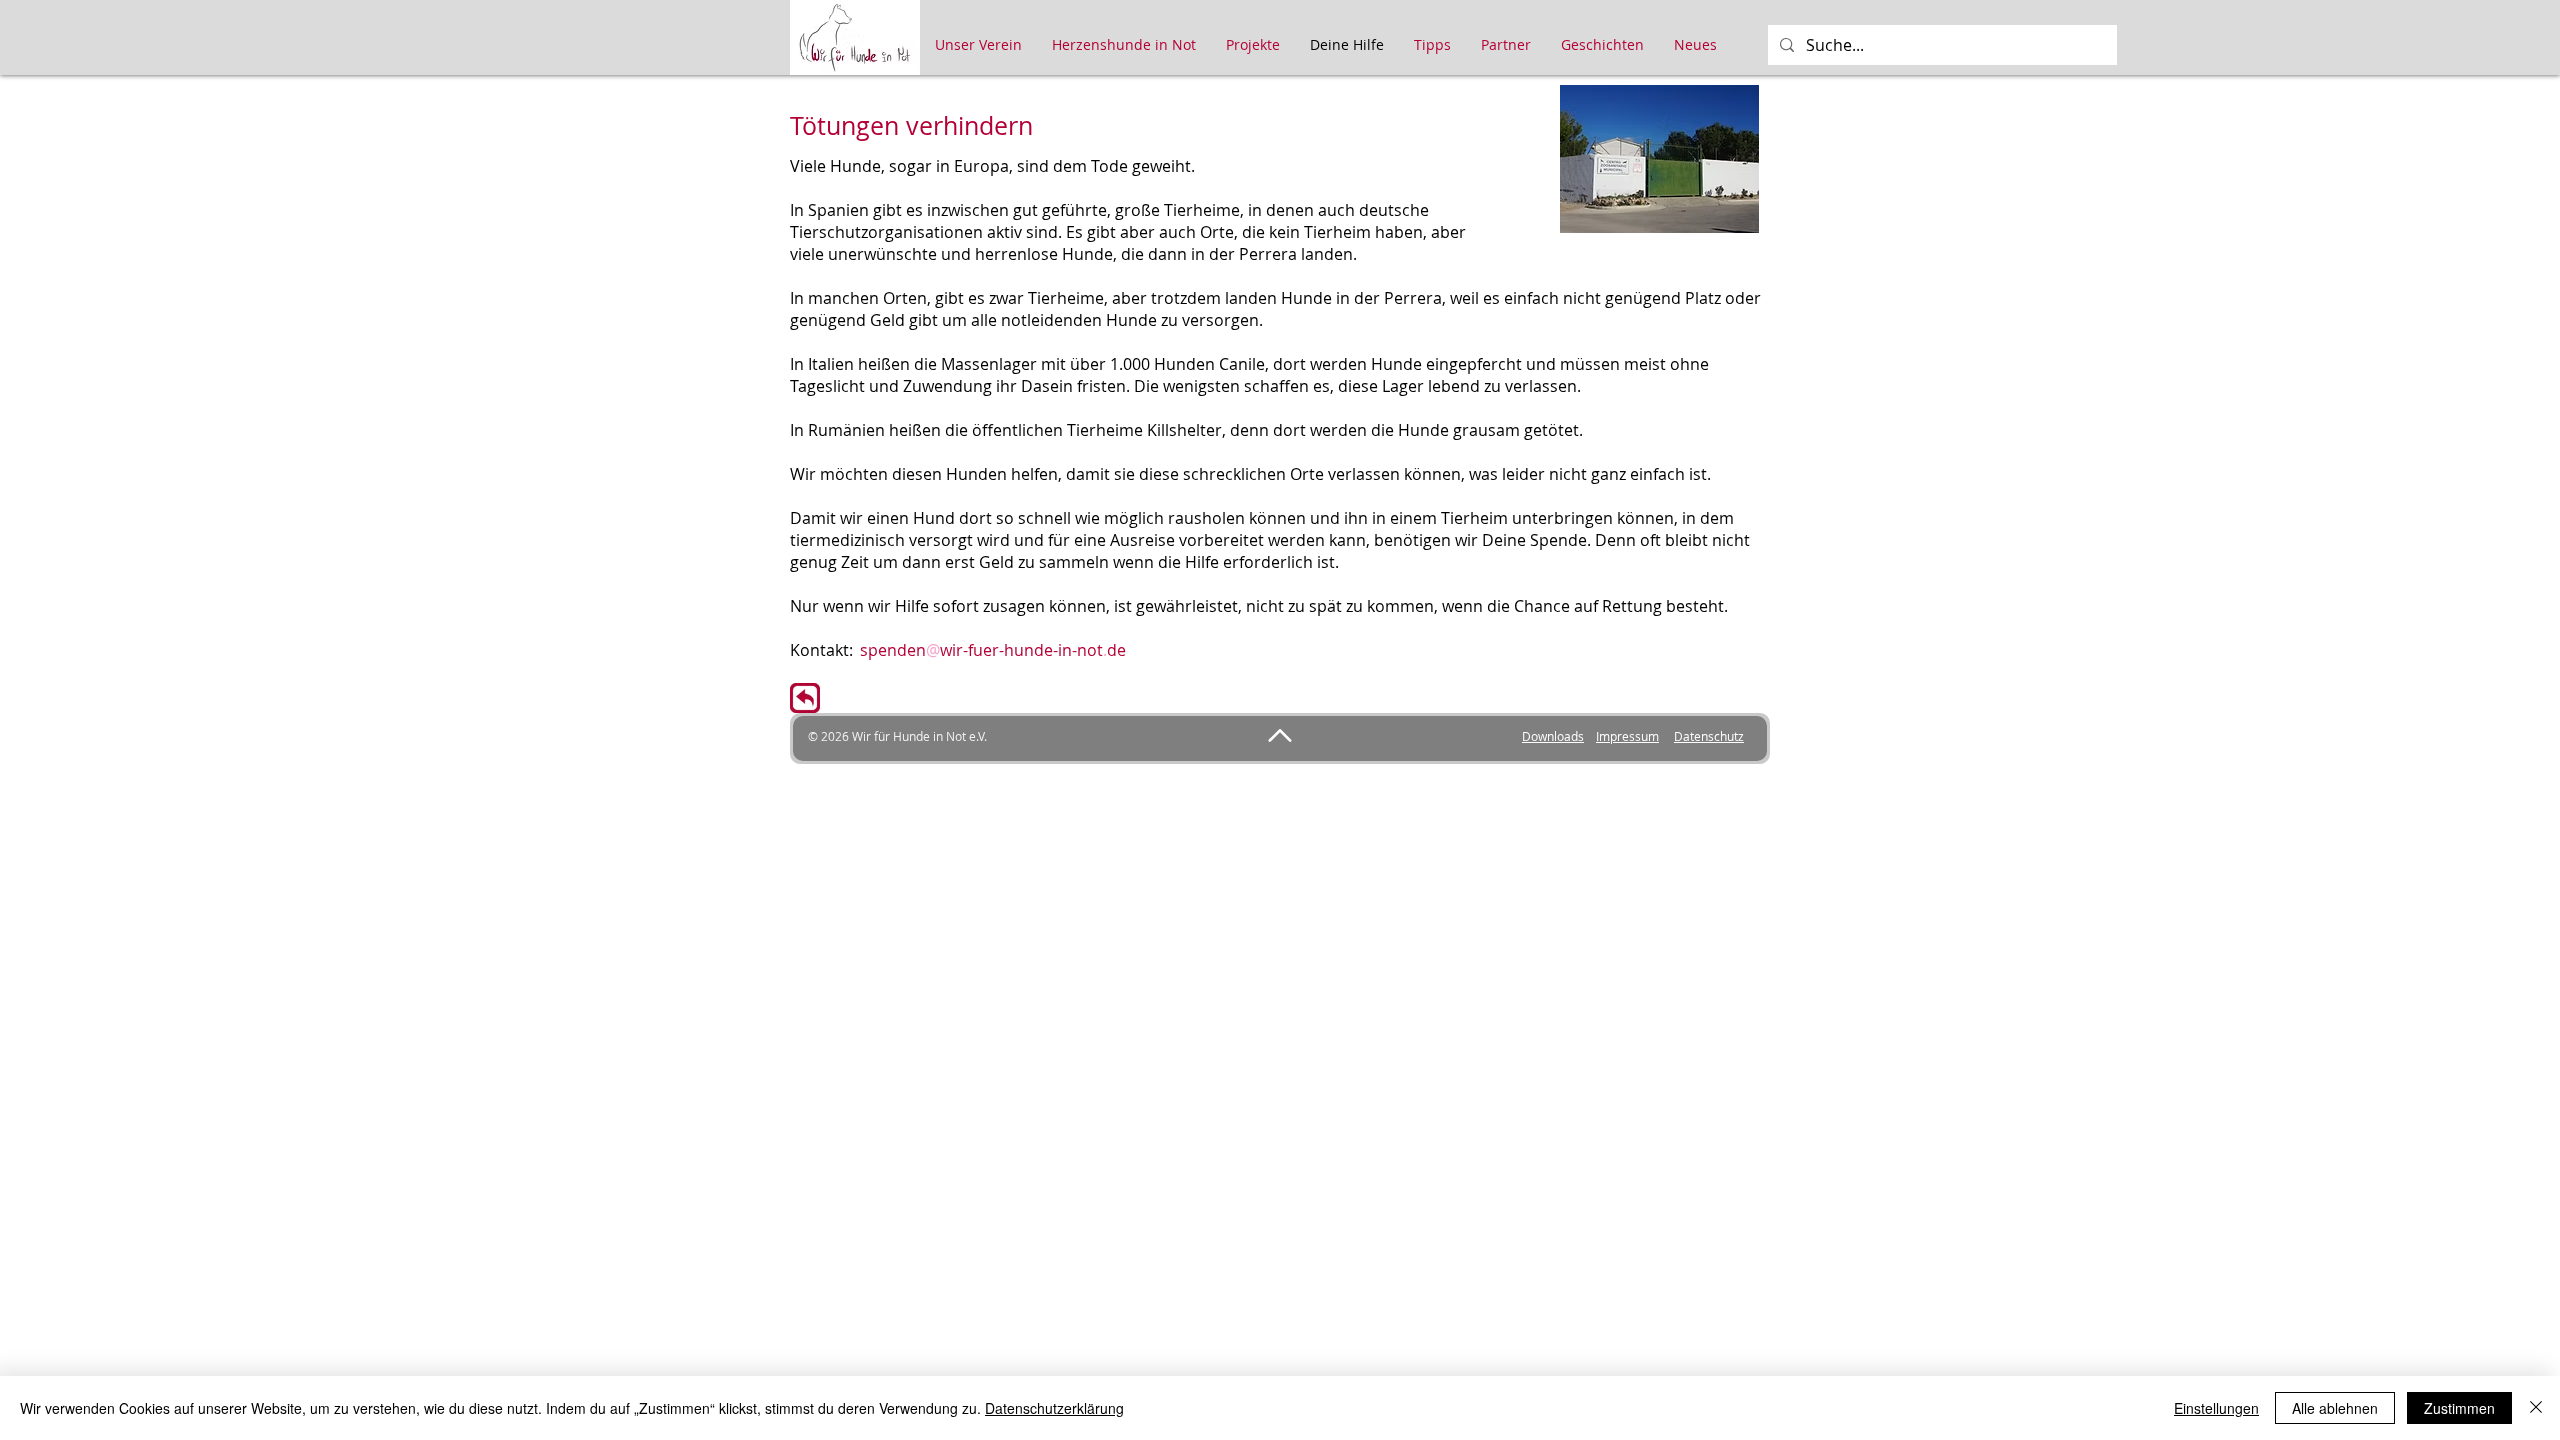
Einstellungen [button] (2216, 1408)
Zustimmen (2459, 1408)
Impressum (1627, 736)
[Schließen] (2536, 1408)
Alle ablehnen (2335, 1408)
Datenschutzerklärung (1054, 1408)
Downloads (1553, 736)
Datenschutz (1709, 736)
